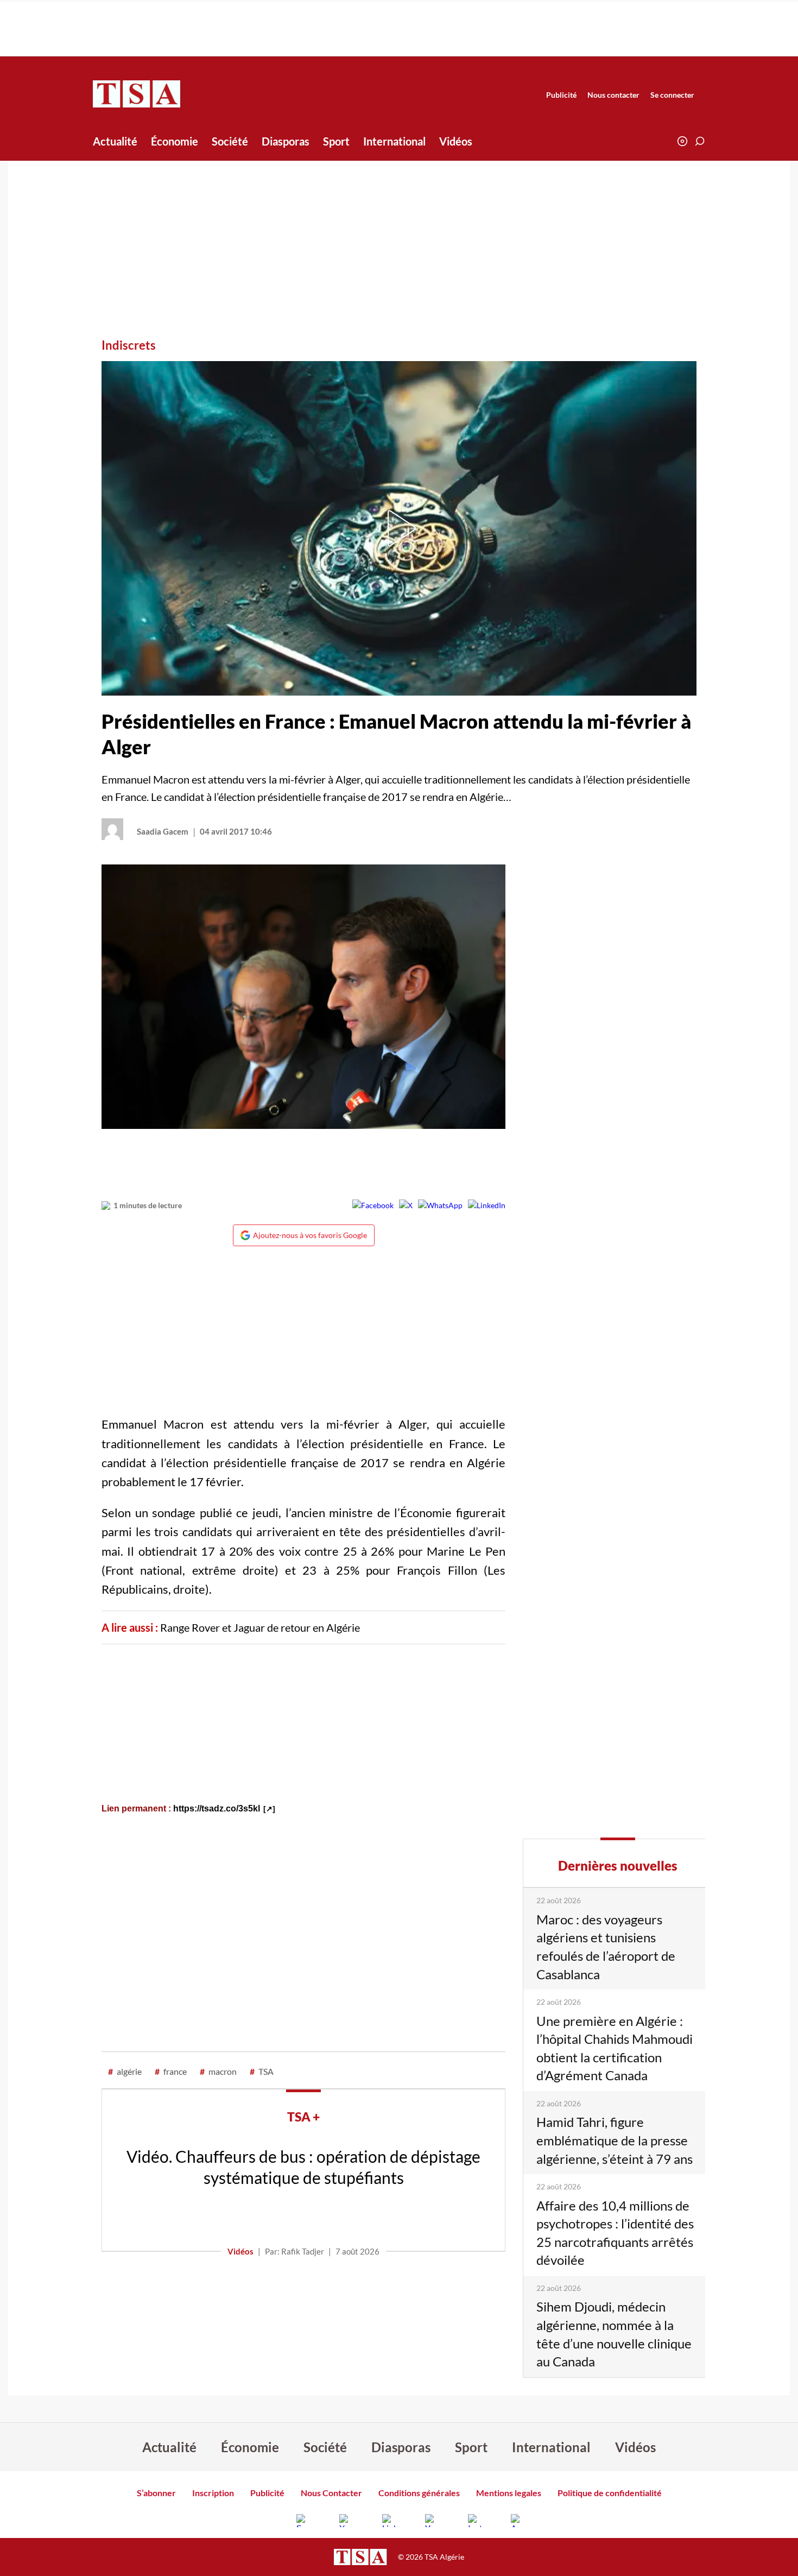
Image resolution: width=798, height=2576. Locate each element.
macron (218, 2071)
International (394, 141)
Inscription (213, 2493)
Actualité (115, 141)
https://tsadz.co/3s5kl (217, 1808)
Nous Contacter (331, 2493)
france (171, 2071)
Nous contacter (613, 95)
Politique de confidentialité (610, 2493)
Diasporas (286, 141)
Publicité (561, 95)
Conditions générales (419, 2493)
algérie (125, 2071)
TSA (262, 2071)
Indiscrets (129, 345)
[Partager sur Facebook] (373, 1205)
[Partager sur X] (406, 1205)
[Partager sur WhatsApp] (440, 1205)
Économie (175, 141)
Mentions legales (509, 2493)
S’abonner (156, 2493)
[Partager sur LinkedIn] (487, 1205)
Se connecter (672, 95)
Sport (336, 141)
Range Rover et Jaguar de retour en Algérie (260, 1627)
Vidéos (456, 141)
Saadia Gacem (163, 831)
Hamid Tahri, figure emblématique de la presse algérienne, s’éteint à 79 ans (615, 2140)
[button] (700, 141)
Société (230, 141)
